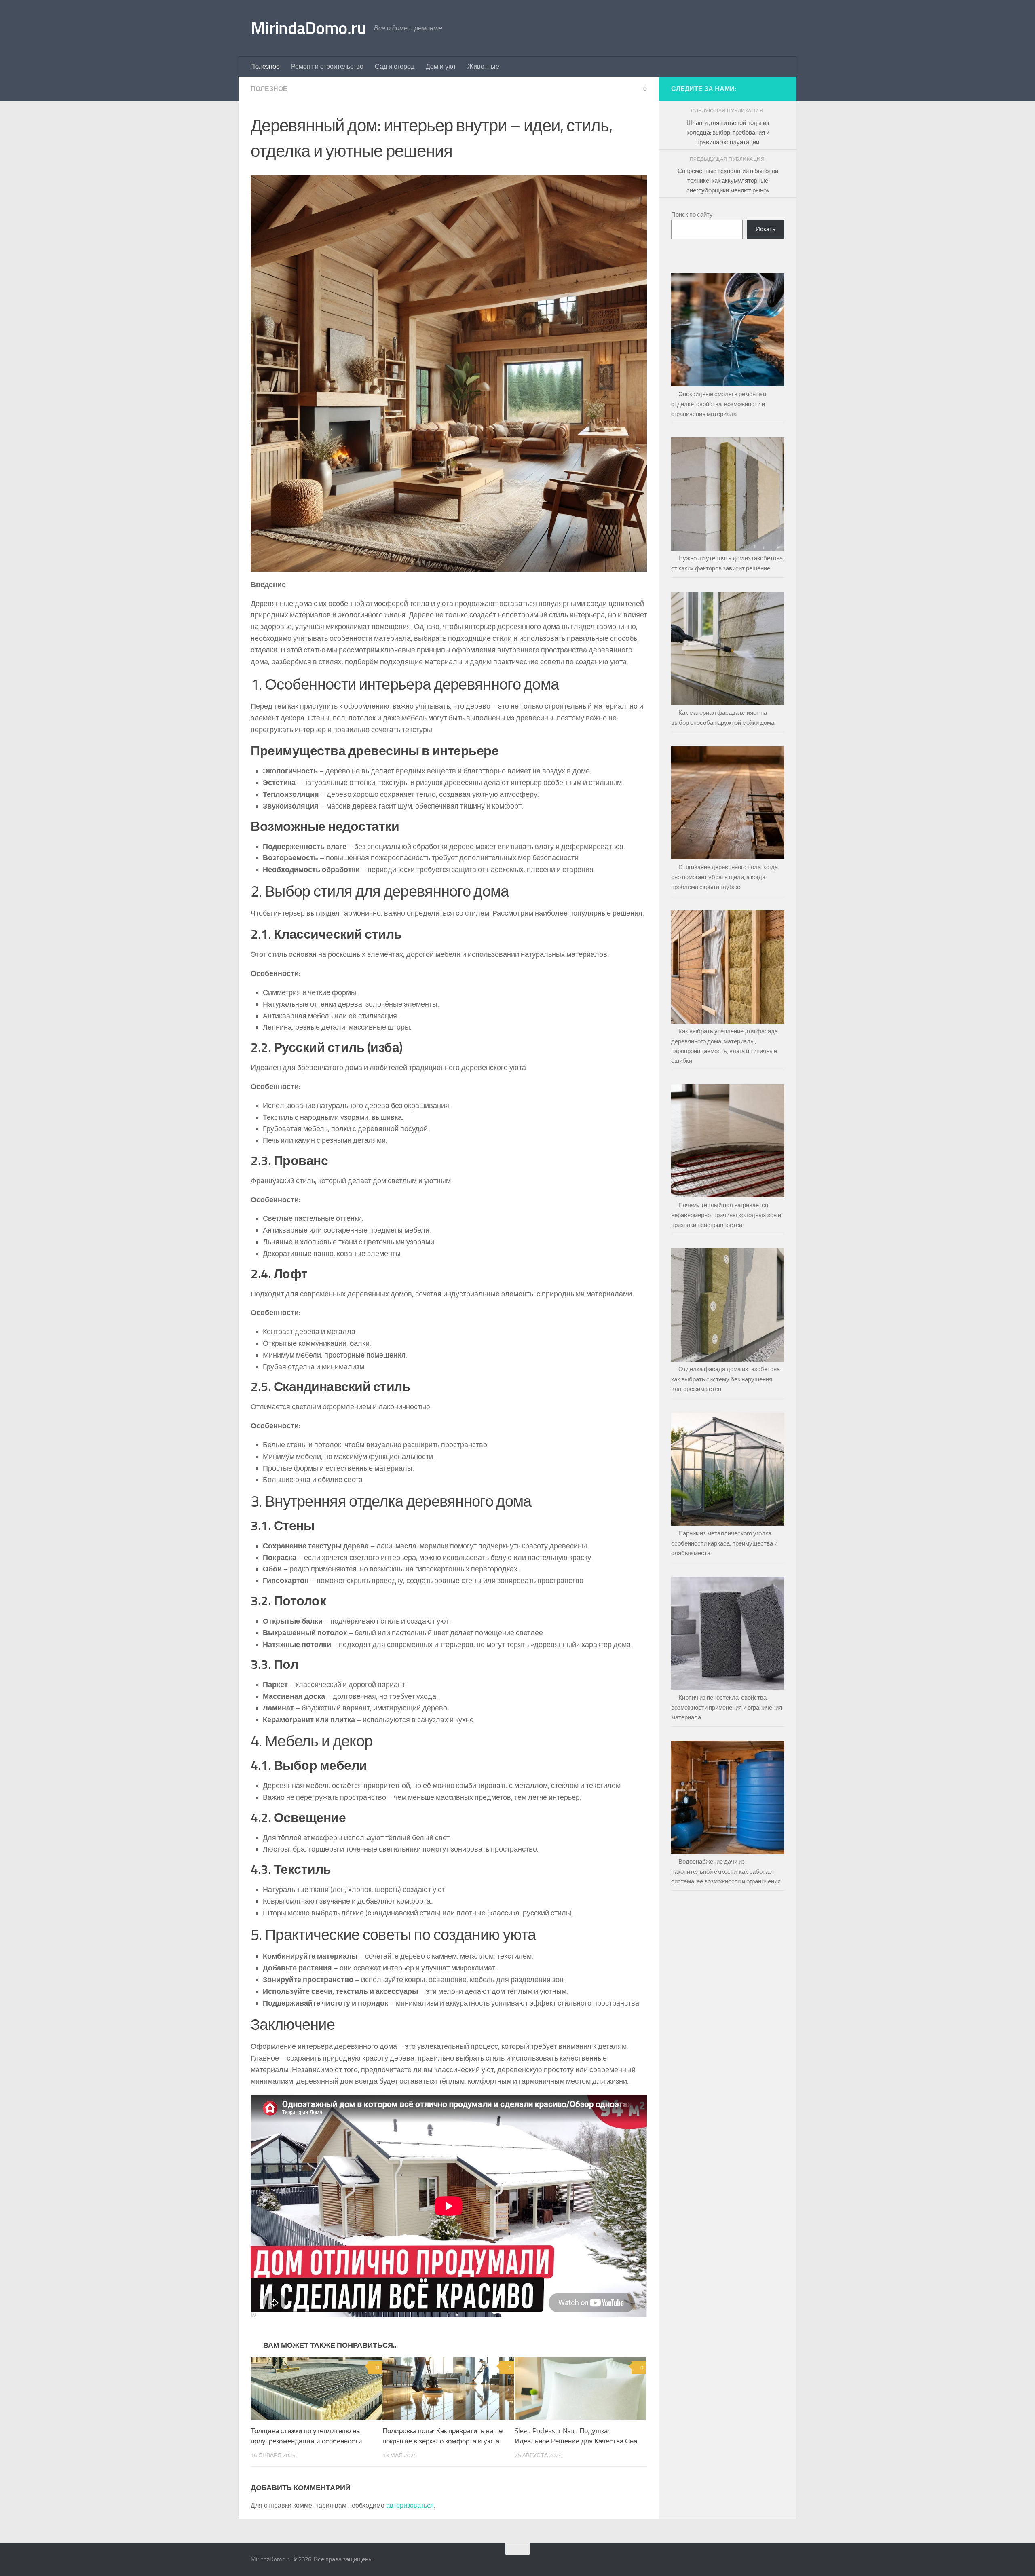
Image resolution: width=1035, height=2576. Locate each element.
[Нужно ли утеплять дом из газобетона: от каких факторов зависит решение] (728, 490)
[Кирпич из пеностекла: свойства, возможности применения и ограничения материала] (728, 1630)
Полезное (265, 67)
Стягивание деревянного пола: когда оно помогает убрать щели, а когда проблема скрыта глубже (724, 877)
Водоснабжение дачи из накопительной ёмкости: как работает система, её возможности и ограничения (726, 1872)
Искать (766, 229)
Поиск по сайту (692, 215)
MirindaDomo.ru (308, 28)
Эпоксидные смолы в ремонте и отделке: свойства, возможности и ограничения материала (719, 404)
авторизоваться (410, 2505)
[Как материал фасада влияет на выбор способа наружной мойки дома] (728, 645)
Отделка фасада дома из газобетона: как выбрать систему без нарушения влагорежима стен (726, 1379)
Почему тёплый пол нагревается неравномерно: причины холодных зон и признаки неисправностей (726, 1215)
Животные (483, 67)
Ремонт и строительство (327, 67)
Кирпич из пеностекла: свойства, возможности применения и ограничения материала (727, 1707)
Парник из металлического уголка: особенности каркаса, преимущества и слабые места (724, 1543)
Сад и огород (395, 67)
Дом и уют (441, 67)
